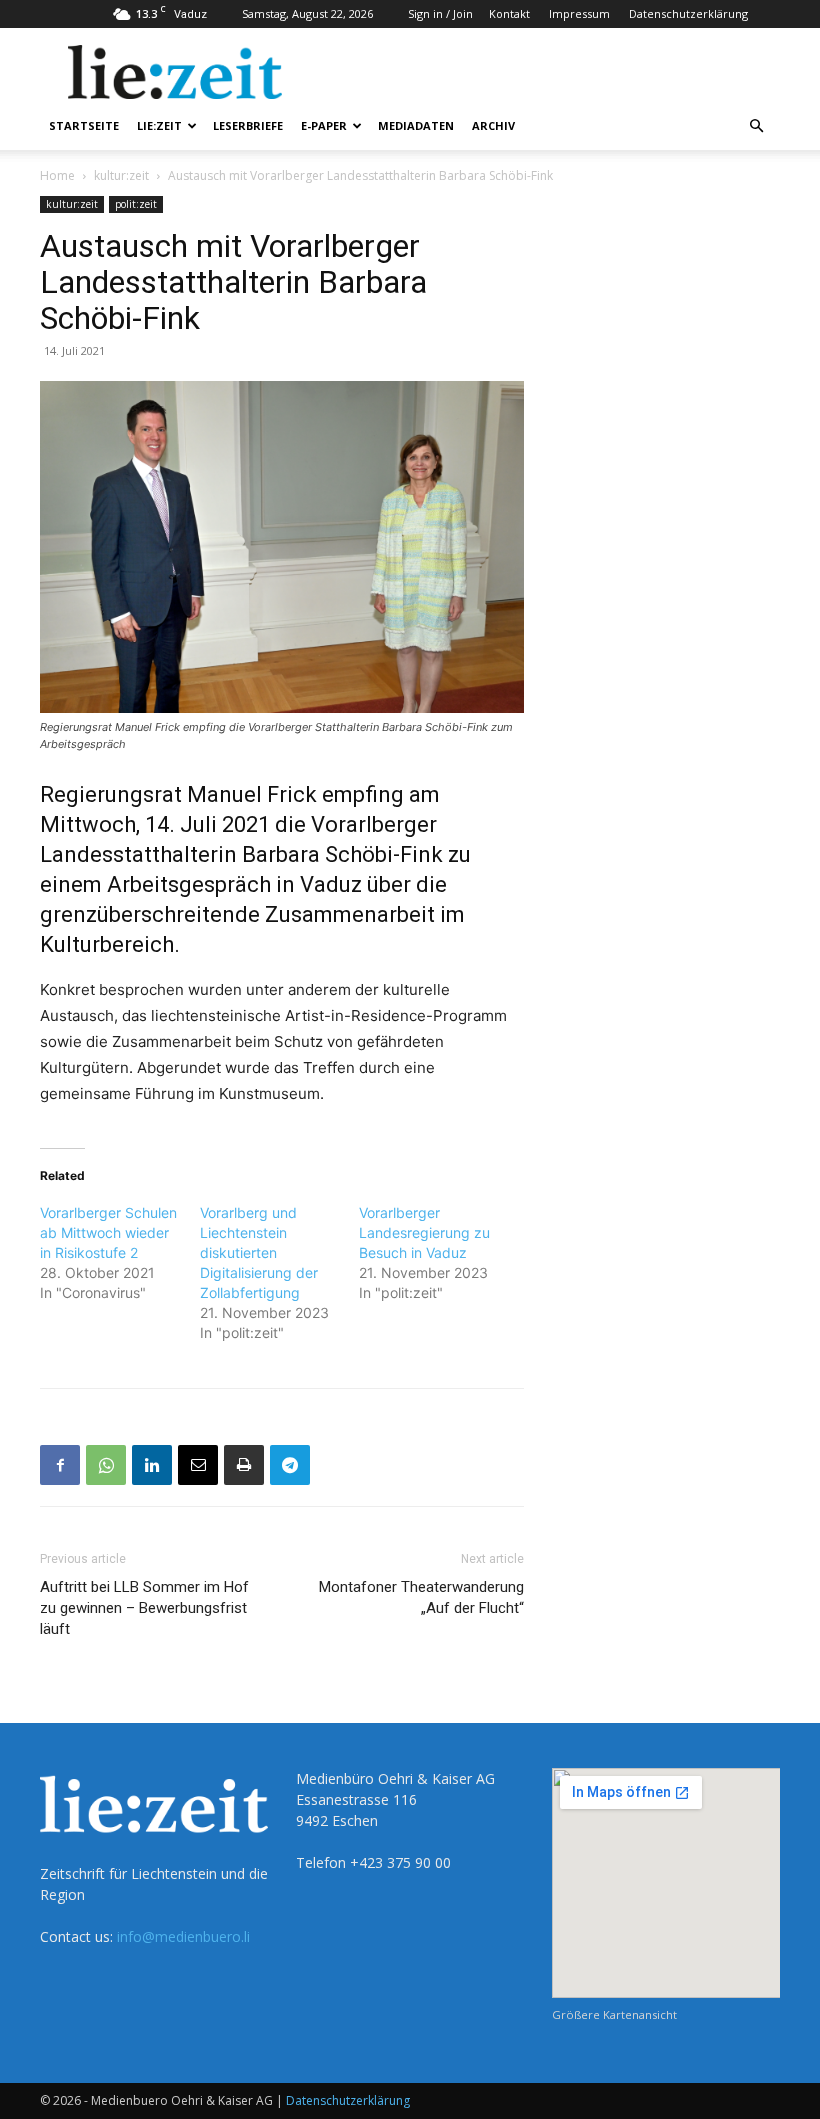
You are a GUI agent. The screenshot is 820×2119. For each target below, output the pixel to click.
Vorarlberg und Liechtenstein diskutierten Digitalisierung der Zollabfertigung (259, 1252)
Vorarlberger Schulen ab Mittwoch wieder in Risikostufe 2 (108, 1232)
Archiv (493, 125)
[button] (756, 126)
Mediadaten (416, 125)
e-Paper (324, 125)
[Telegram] (290, 1465)
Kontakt (509, 13)
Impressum (579, 13)
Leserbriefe (248, 125)
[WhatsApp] (106, 1465)
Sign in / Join (440, 13)
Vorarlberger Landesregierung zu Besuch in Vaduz (424, 1232)
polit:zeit (136, 204)
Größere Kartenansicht (614, 2014)
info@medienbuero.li (183, 1936)
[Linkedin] (152, 1465)
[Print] (244, 1465)
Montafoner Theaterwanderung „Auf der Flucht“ (421, 1597)
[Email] (198, 1465)
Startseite (84, 125)
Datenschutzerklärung (688, 13)
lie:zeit (159, 125)
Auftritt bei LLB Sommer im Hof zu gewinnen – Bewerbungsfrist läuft (144, 1608)
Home (57, 175)
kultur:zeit (121, 175)
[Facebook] (60, 1465)
